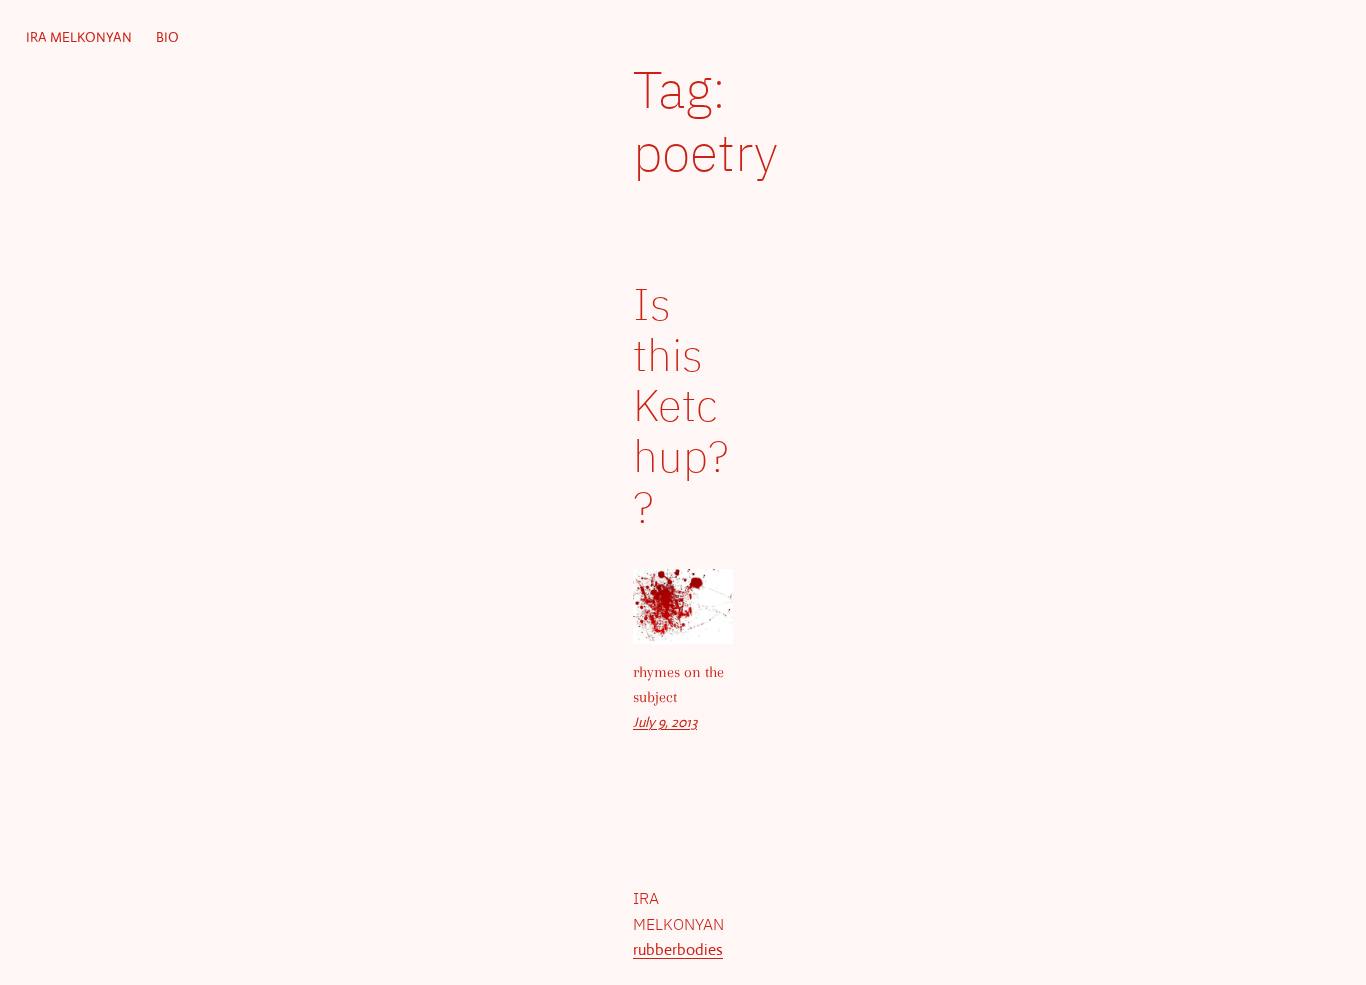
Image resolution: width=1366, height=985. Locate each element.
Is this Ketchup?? (680, 405)
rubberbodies (678, 949)
